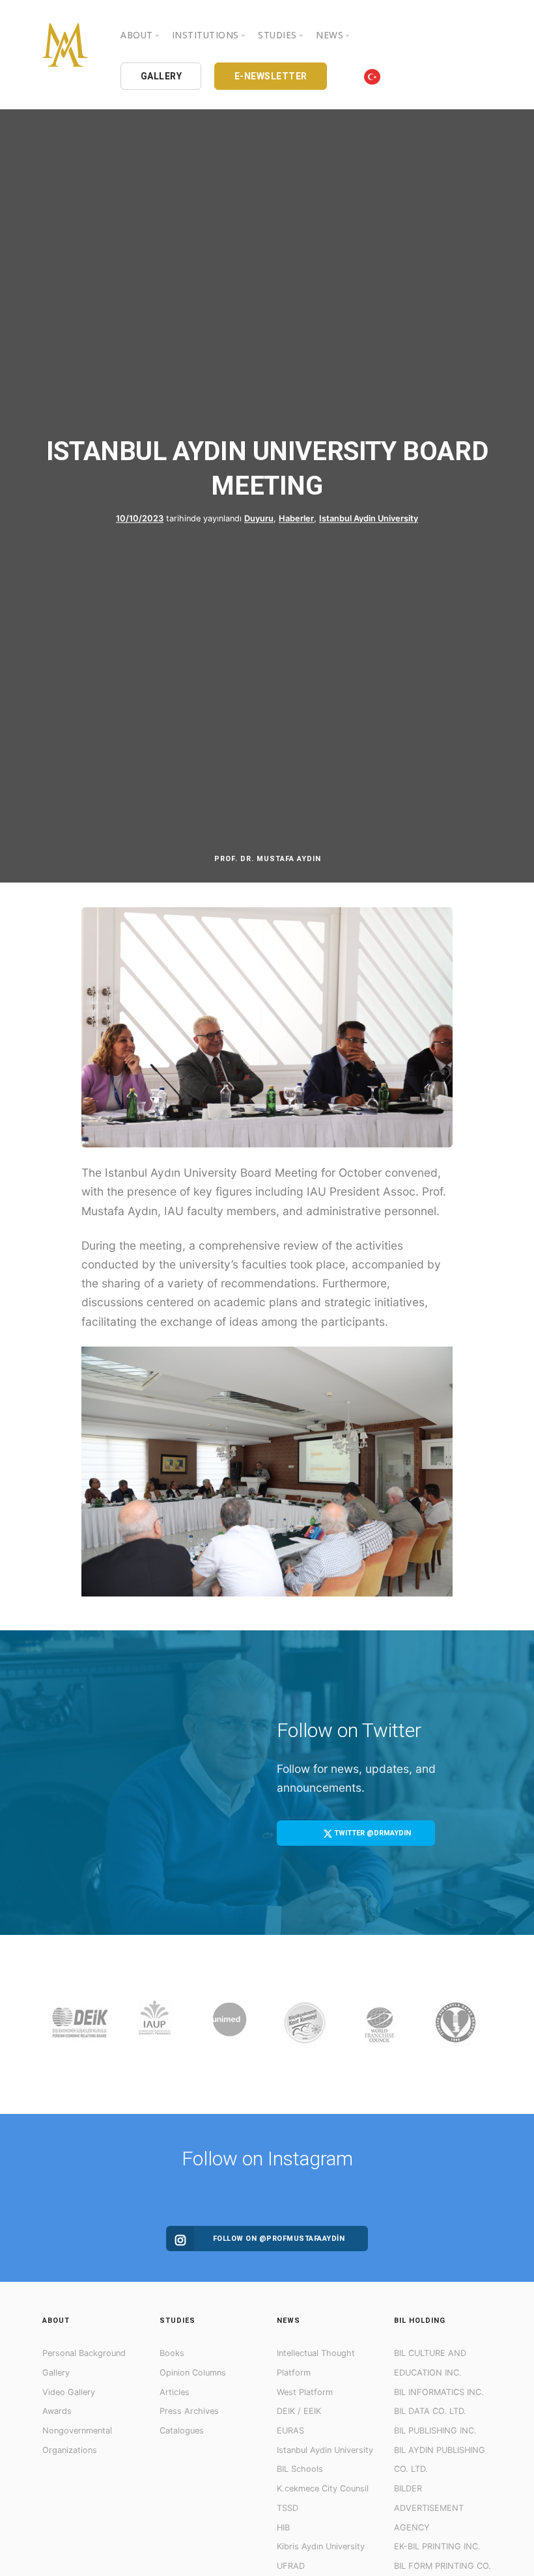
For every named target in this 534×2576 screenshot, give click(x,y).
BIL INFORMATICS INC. (439, 2392)
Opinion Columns (193, 2373)
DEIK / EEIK (299, 2411)
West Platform (305, 2392)
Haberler (296, 518)
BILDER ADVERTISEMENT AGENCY (429, 2508)
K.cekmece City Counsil (323, 2488)
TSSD (288, 2508)
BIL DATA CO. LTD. (430, 2411)
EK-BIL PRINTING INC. (437, 2546)
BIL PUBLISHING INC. (435, 2431)
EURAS (290, 2431)
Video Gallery (69, 2392)
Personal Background (84, 2353)
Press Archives (189, 2411)
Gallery (56, 2373)
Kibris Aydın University (321, 2546)
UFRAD (291, 2566)
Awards (57, 2411)
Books (172, 2353)
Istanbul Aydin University (369, 518)
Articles (175, 2392)
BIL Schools (300, 2469)
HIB (283, 2528)
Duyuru (259, 518)
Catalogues (182, 2431)
